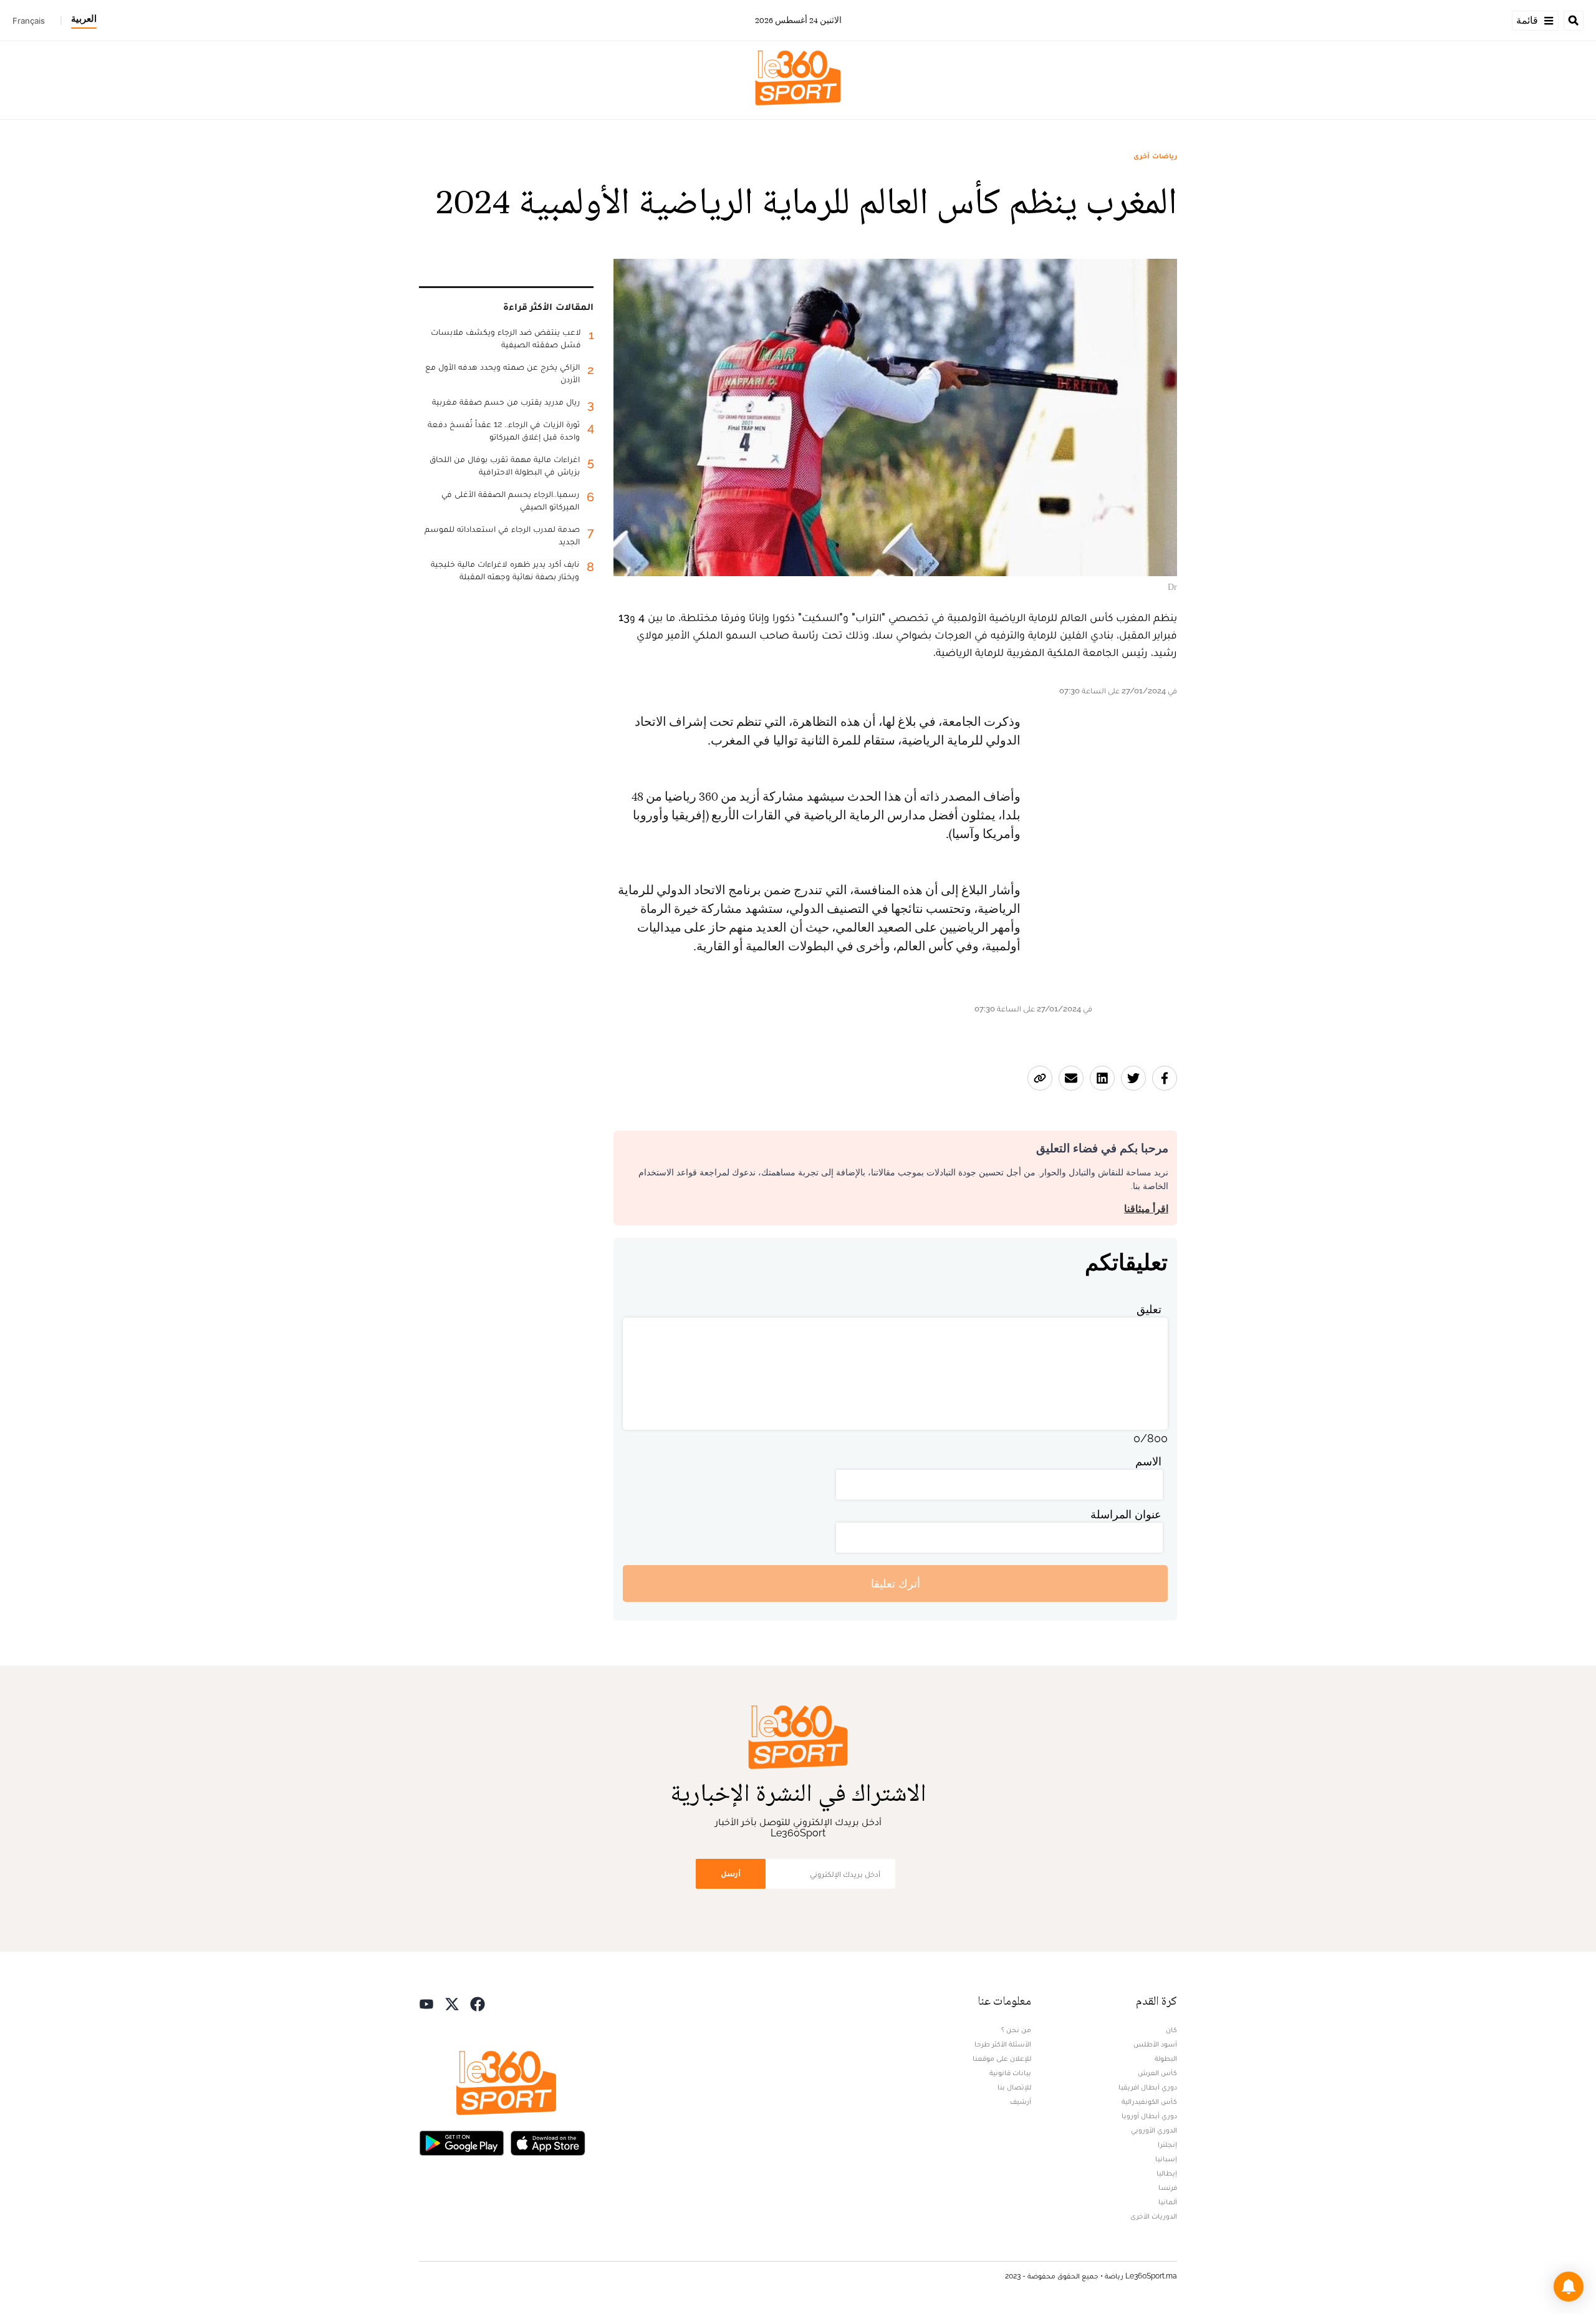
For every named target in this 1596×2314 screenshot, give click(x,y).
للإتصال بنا (1014, 2087)
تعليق (1149, 1309)
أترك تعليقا (896, 1584)
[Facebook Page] (478, 2003)
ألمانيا (1168, 2202)
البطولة (1166, 2058)
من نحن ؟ (1016, 2030)
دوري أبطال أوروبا (1149, 2116)
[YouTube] (426, 2003)
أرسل (731, 1873)
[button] (1569, 2287)
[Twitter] (452, 2003)
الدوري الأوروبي (1154, 2130)
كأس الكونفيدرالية (1149, 2101)
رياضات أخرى (1155, 156)
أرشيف (1021, 2101)
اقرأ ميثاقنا (1146, 1209)
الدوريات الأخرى (1154, 2216)
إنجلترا (1167, 2144)
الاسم (1148, 1461)
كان (1171, 2030)
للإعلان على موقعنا (1002, 2058)
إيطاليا (1167, 2173)
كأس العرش (1157, 2073)
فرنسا (1168, 2187)
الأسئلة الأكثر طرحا (1003, 2044)
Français (29, 21)
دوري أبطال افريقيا (1148, 2087)
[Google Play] (461, 2142)
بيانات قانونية (1010, 2073)
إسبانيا (1166, 2159)
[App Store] (548, 2142)
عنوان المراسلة (1126, 1514)
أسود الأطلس (1155, 2044)
